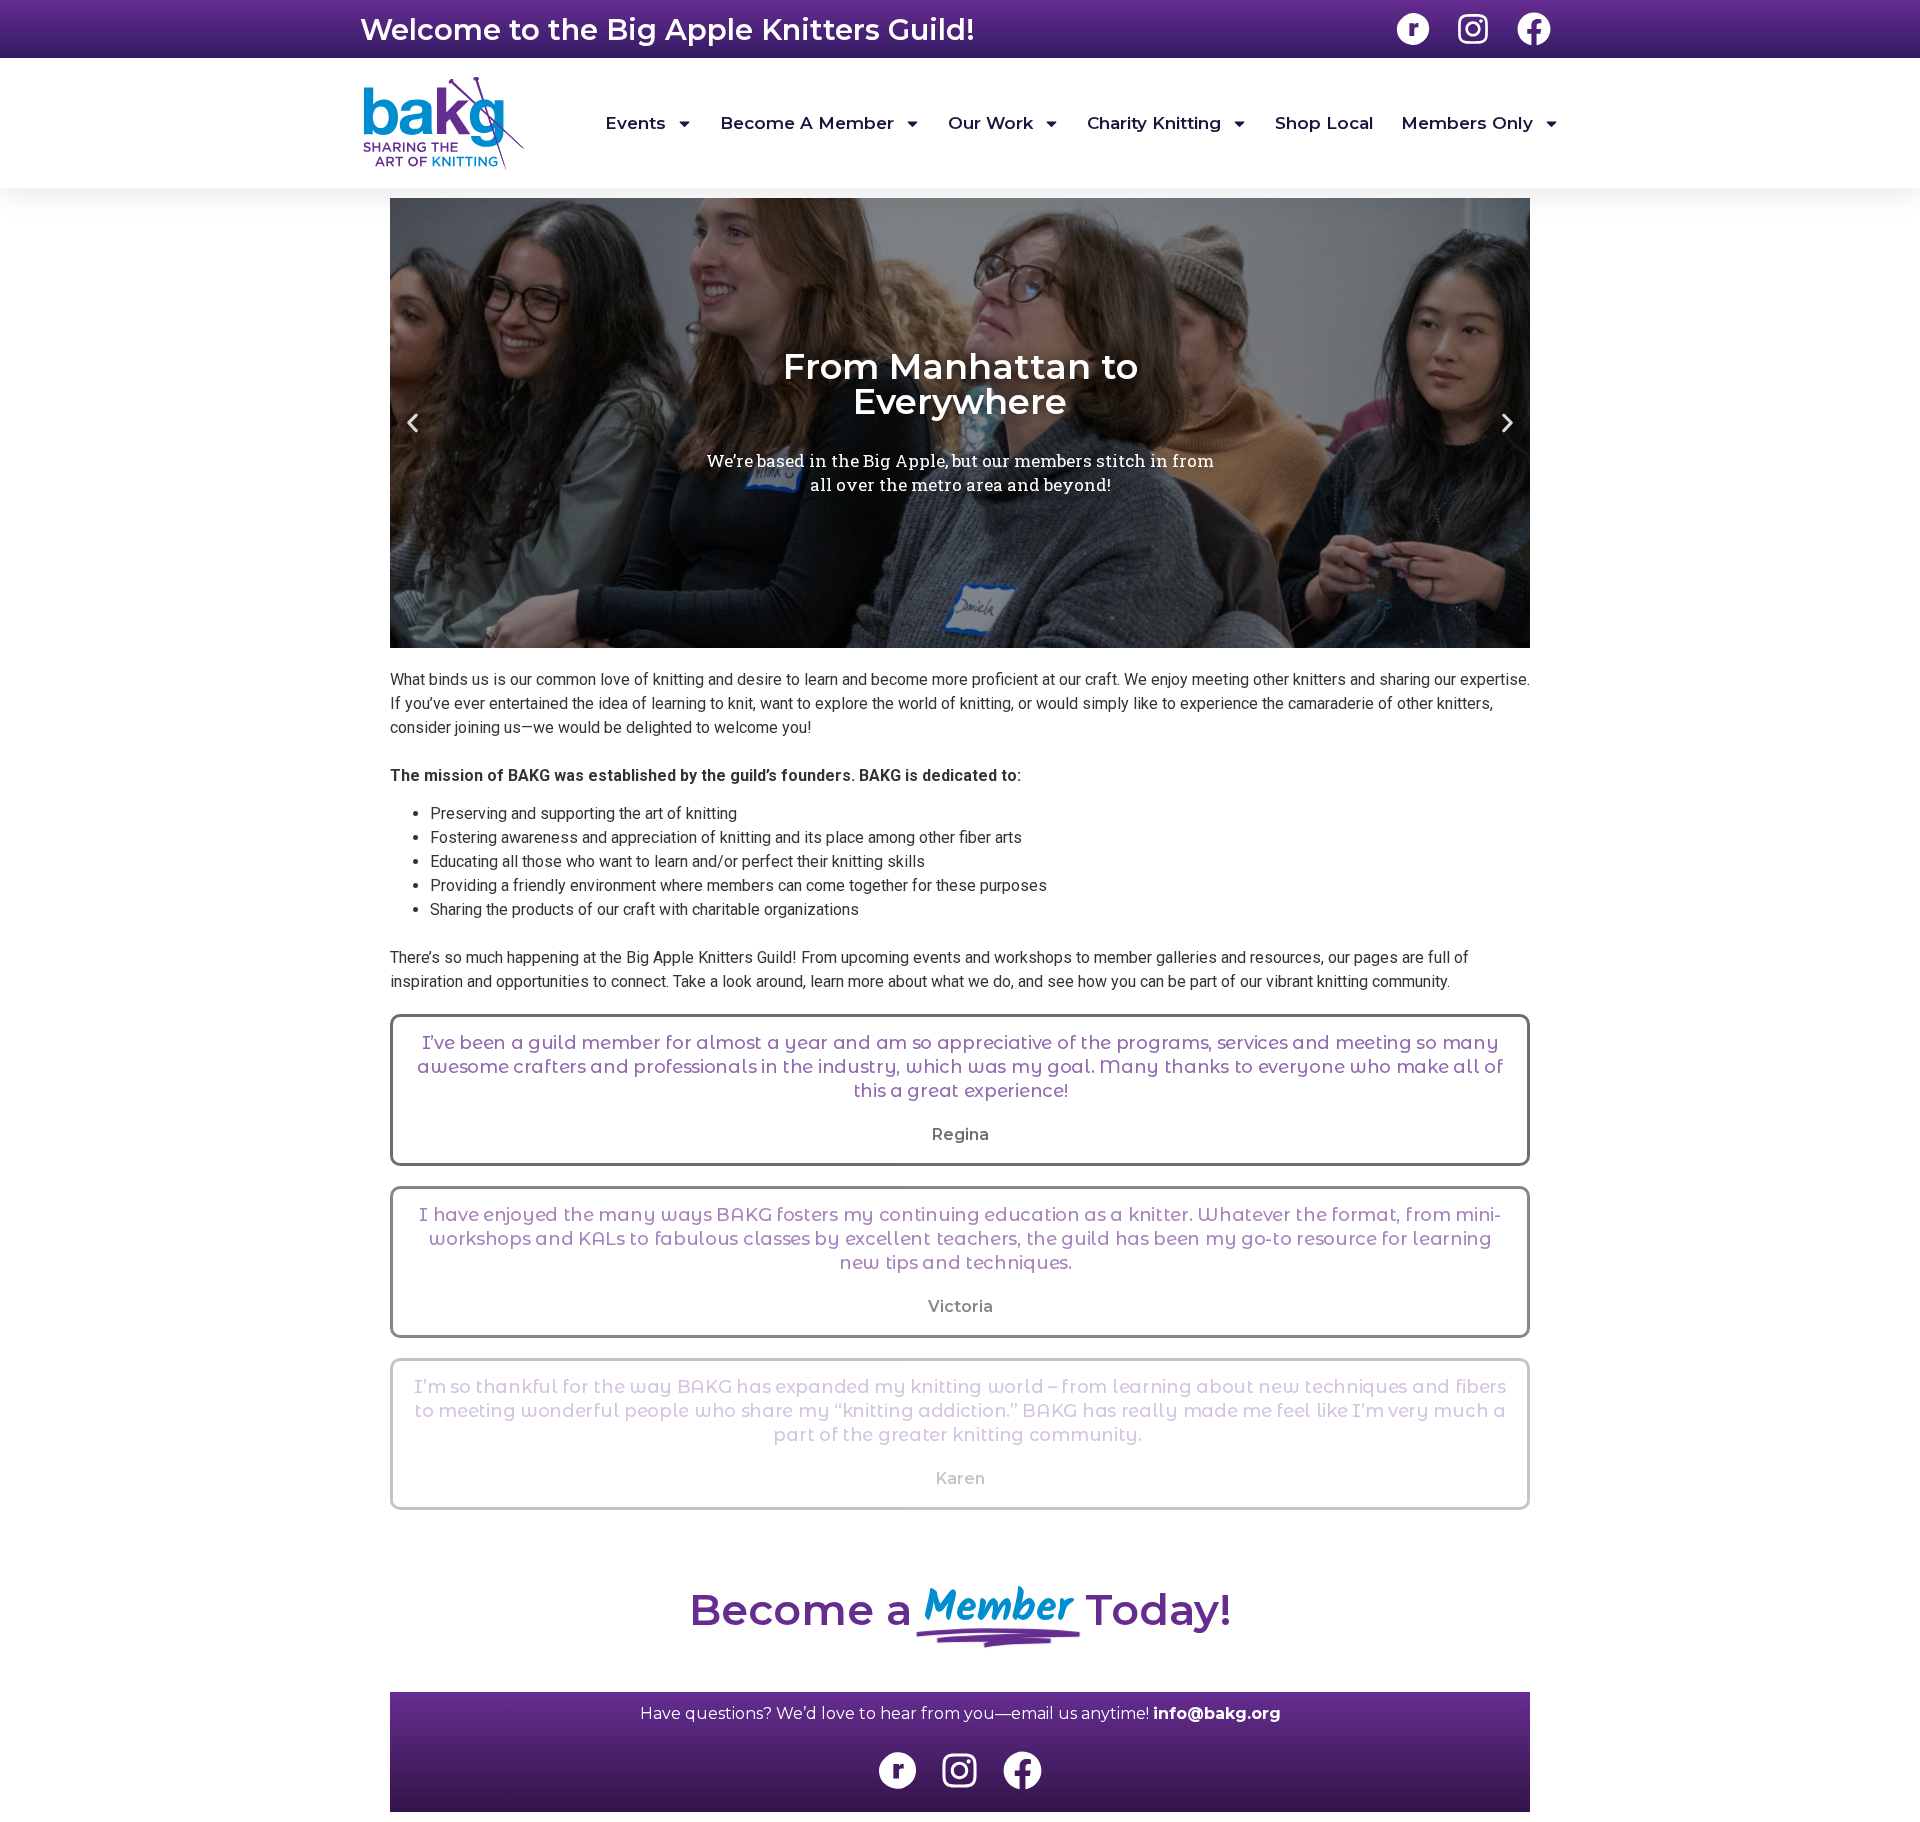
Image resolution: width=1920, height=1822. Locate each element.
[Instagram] (960, 1770)
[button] (412, 423)
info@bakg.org (1217, 1713)
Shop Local (1324, 123)
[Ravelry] (897, 1770)
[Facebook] (1022, 1770)
